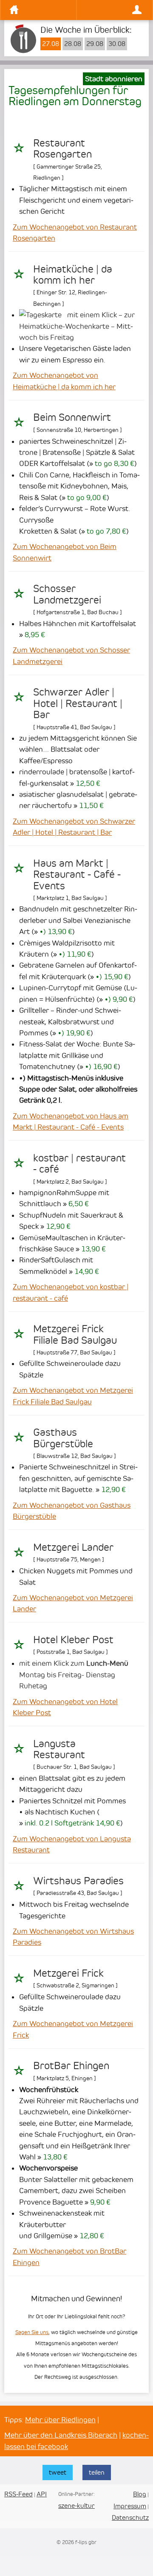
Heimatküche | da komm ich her (73, 275)
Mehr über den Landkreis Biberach (61, 2435)
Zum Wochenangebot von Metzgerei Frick (73, 2029)
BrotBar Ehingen (71, 2066)
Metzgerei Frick (68, 1973)
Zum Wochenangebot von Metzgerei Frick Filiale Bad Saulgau (73, 1396)
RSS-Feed (18, 2494)
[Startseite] (41, 10)
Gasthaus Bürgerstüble (63, 1438)
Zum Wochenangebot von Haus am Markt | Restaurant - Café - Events (71, 1121)
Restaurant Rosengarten (62, 149)
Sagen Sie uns (32, 2332)
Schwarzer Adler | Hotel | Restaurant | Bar (78, 703)
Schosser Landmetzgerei (67, 594)
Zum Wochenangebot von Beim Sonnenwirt (65, 552)
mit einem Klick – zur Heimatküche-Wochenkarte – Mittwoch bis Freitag (77, 326)
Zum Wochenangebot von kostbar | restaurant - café (71, 1292)
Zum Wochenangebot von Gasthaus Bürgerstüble (72, 1511)
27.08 (51, 44)
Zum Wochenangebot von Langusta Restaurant (72, 1844)
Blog (140, 2494)
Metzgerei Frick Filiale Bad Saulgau (75, 1334)
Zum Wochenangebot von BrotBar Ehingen (69, 2257)
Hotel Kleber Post (73, 1640)
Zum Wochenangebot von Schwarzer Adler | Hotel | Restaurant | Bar (74, 827)
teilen (97, 2472)
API (42, 2494)
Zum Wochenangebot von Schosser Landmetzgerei (71, 655)
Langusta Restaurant (59, 1749)
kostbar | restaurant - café (79, 1164)
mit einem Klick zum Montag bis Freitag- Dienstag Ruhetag (74, 1675)
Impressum (130, 2506)
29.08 (95, 44)
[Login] (112, 10)
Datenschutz (130, 2517)
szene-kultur (76, 2506)
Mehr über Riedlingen (60, 2420)
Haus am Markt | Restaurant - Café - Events (77, 875)
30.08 (117, 44)
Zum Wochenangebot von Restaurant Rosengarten (75, 233)
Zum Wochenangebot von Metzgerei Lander (73, 1603)
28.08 (73, 44)
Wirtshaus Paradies (78, 1881)
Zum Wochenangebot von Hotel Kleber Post (65, 1707)
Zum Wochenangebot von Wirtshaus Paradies (73, 1937)
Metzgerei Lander (73, 1547)
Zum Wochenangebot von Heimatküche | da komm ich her (64, 381)
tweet (58, 2472)
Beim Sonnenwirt (72, 417)
